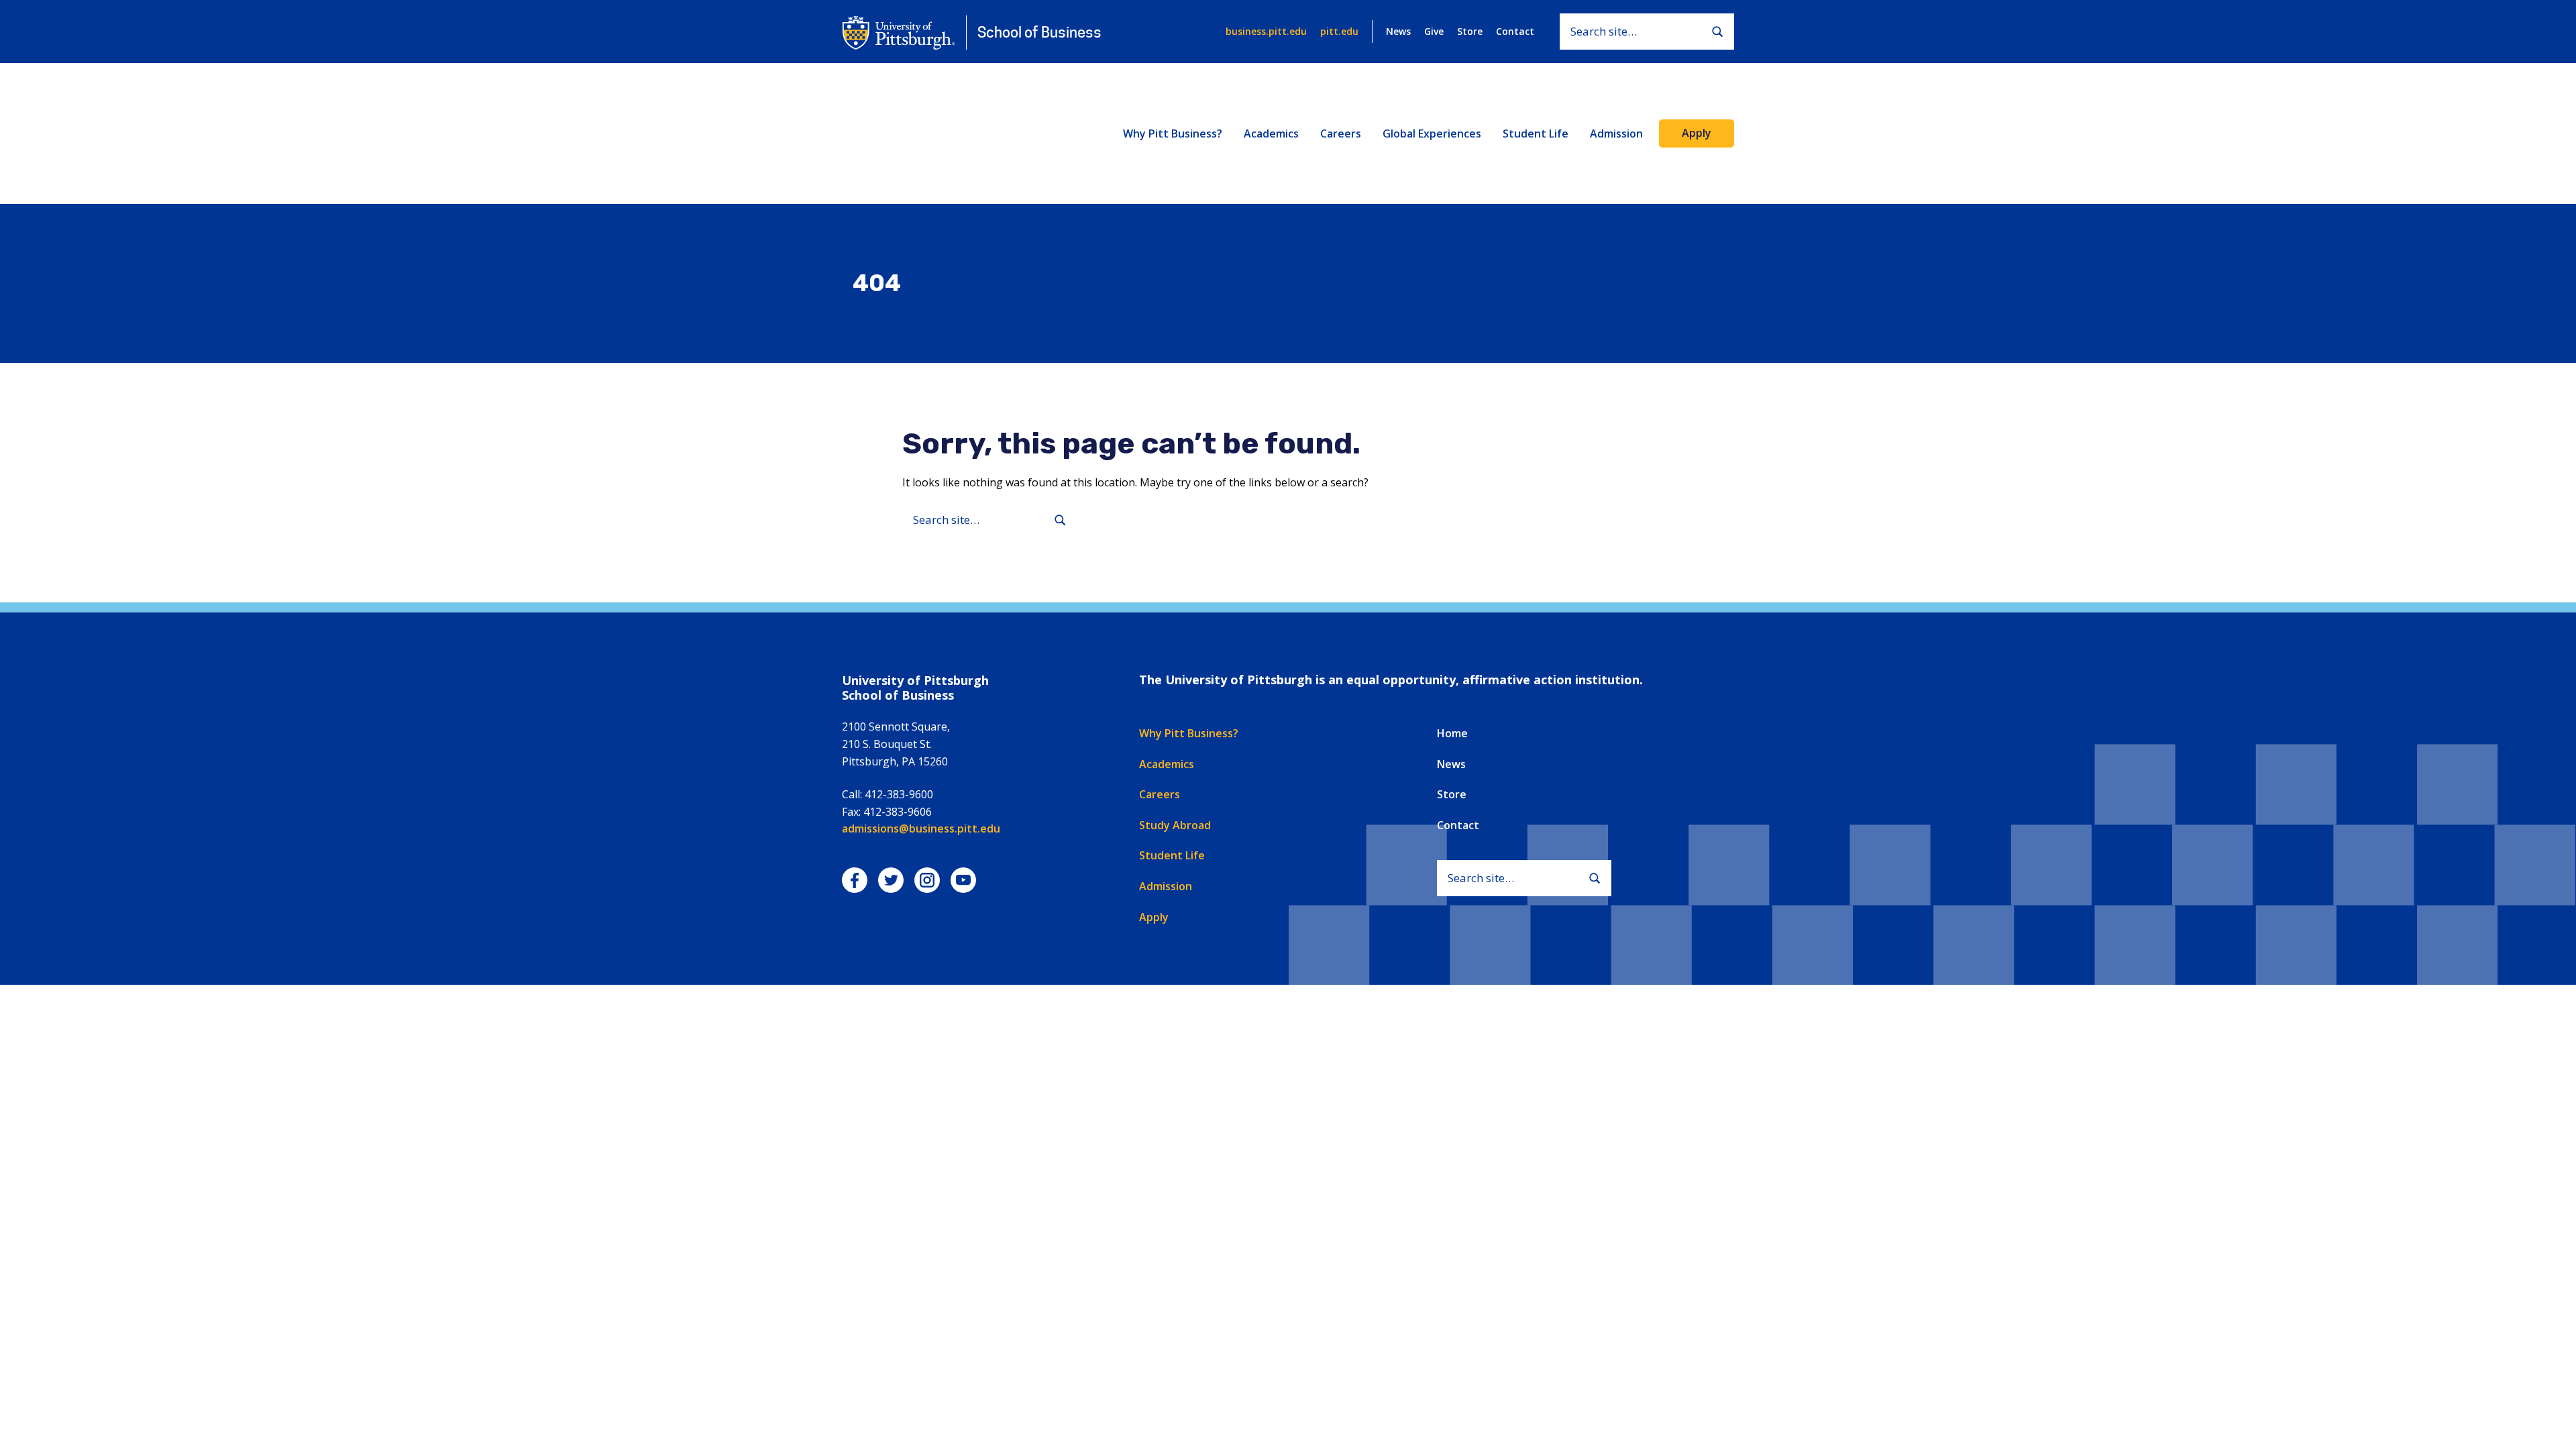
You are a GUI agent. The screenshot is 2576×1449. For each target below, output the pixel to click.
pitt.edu (1339, 31)
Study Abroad (1175, 825)
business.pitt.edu (1266, 31)
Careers (1341, 133)
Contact (1515, 31)
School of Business (1039, 32)
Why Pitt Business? (1173, 133)
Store (1470, 31)
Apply (1697, 133)
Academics (1271, 133)
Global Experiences (1432, 133)
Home (1452, 733)
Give (1434, 31)
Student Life (1536, 133)
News (1398, 31)
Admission (1616, 133)
